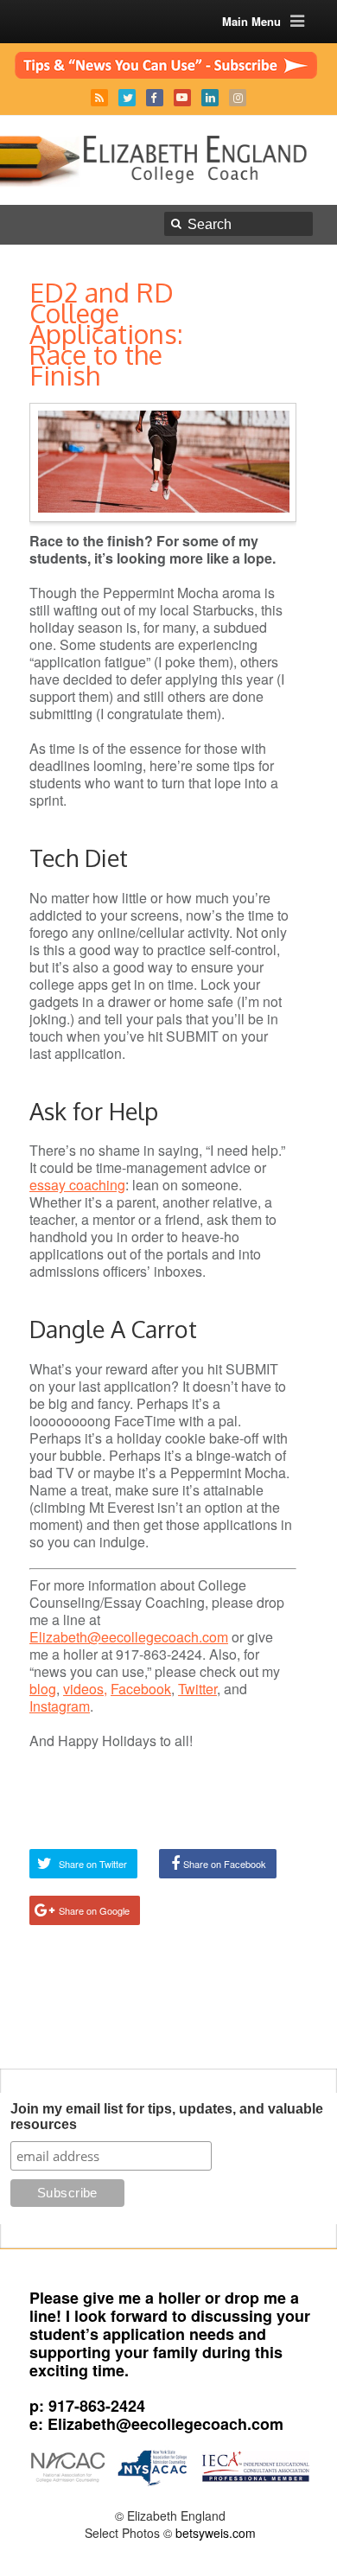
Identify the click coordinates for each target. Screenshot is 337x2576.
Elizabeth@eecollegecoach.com (129, 1637)
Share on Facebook (225, 1864)
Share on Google (94, 1910)
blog (43, 1689)
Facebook (155, 98)
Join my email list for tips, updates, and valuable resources (167, 2117)
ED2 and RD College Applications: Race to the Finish (106, 334)
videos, (85, 1689)
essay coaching (77, 1185)
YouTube (182, 98)
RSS (99, 98)
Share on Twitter (93, 1864)
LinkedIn (210, 98)
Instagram (238, 98)
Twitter (127, 98)
